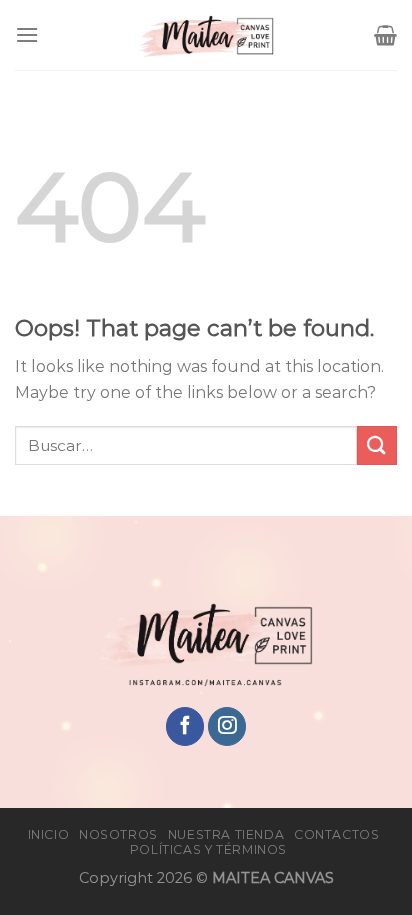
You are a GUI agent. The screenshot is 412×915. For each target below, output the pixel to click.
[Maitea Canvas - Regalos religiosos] (206, 35)
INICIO (49, 834)
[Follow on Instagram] (227, 726)
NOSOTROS (118, 834)
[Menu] (27, 34)
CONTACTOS (337, 834)
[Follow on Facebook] (185, 726)
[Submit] (377, 445)
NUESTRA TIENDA (226, 834)
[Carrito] (385, 35)
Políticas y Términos (208, 849)
